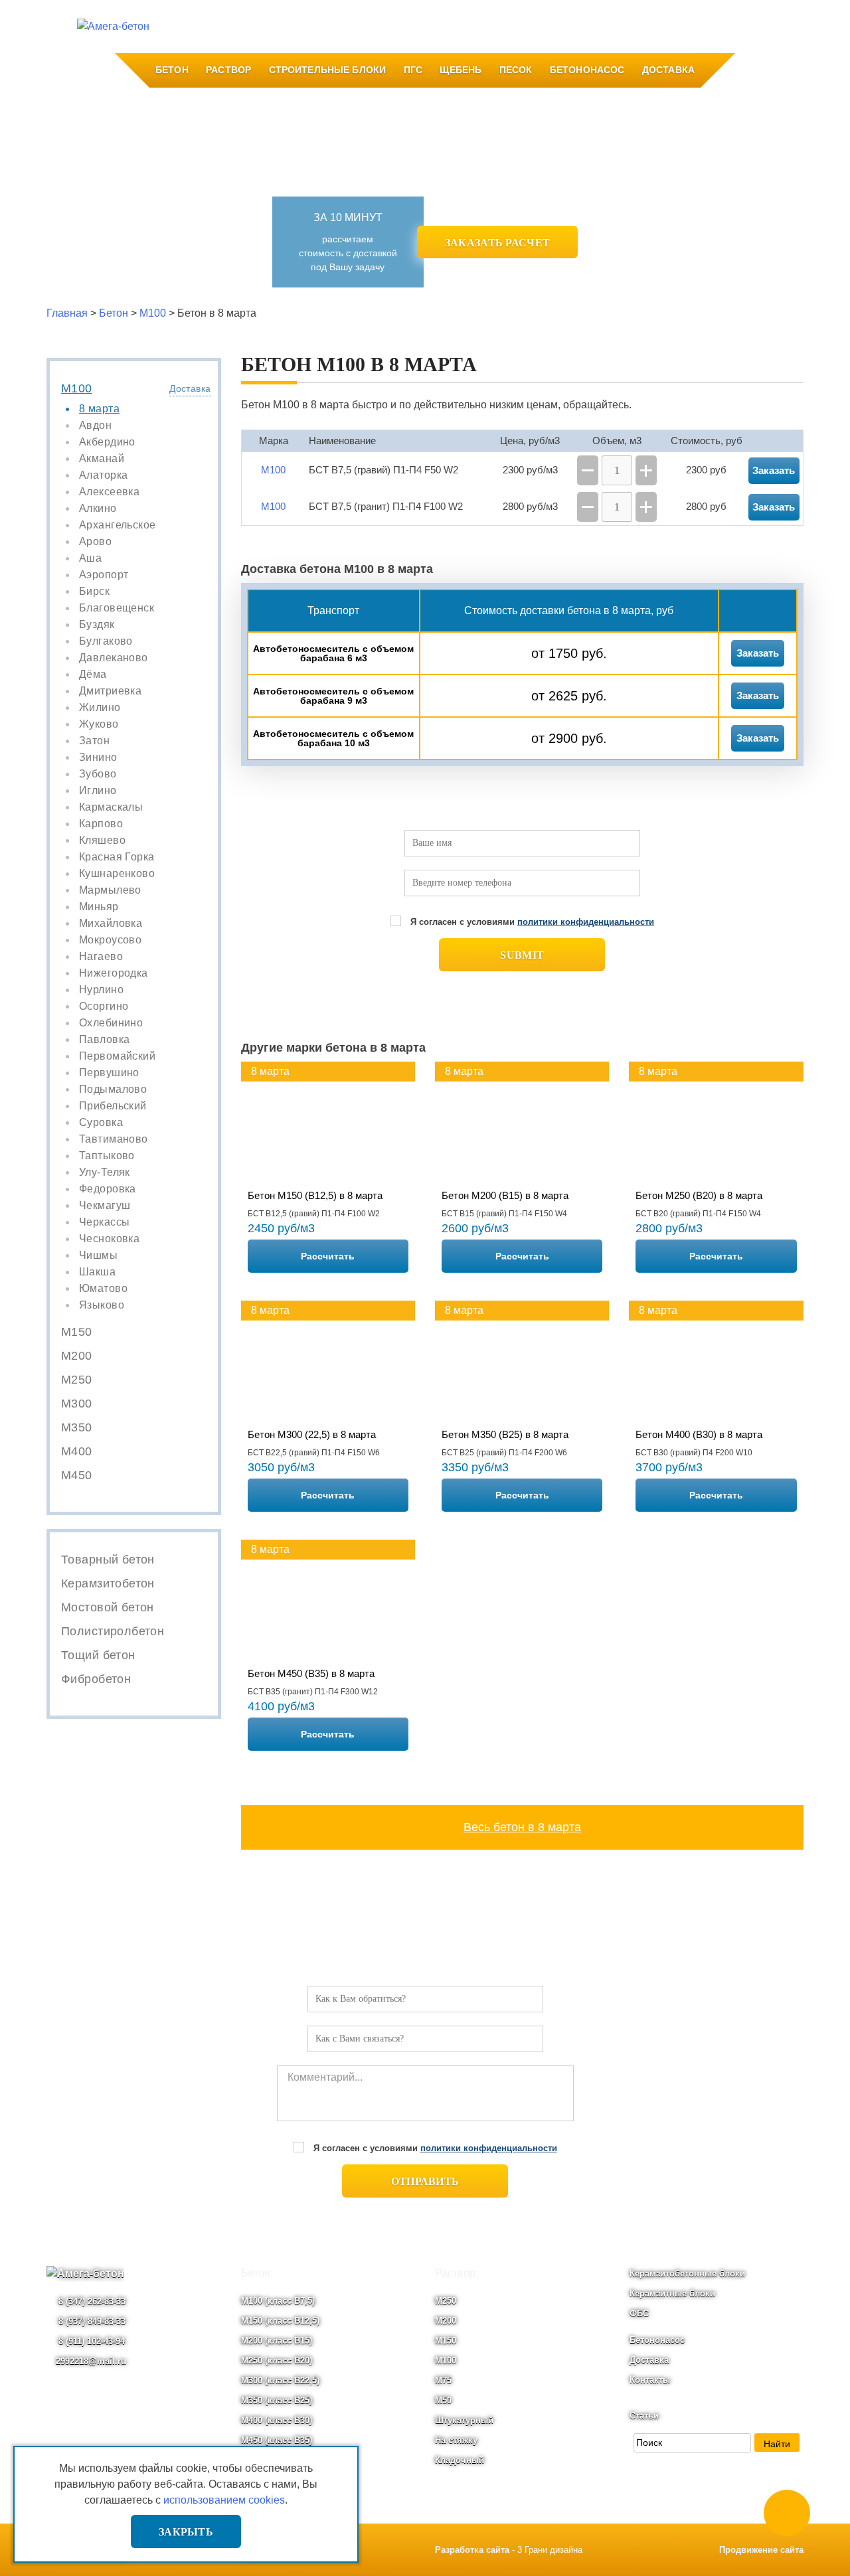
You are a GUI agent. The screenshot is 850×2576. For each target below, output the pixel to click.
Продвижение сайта (761, 2550)
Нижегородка (114, 973)
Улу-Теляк (105, 1172)
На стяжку (456, 2440)
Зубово (98, 774)
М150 (77, 1332)
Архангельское (117, 525)
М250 (77, 1380)
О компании (233, 27)
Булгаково (106, 641)
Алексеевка (109, 492)
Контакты (562, 27)
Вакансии (354, 27)
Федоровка (108, 1189)
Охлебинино (111, 1023)
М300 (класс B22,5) (280, 2380)
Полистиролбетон (113, 1631)
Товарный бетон (108, 1560)
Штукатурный (464, 2420)
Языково (102, 1305)
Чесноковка (109, 1239)
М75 (443, 2380)
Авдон (95, 426)
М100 (77, 388)
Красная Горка (117, 857)
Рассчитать (328, 1256)
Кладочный (460, 2460)
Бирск (94, 592)
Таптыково (107, 1156)
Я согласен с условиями (532, 922)
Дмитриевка (110, 691)
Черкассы (104, 1222)
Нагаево (101, 957)
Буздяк (97, 625)
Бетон (172, 70)
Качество (297, 27)
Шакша (97, 1272)
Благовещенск (117, 608)
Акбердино (107, 442)
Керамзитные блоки (672, 2294)
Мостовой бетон (108, 1607)
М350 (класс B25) (277, 2400)
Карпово (101, 824)
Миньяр (99, 907)
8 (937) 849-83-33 (91, 2321)
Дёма (93, 675)
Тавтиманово (114, 1139)
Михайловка (111, 924)
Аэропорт (104, 575)
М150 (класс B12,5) (280, 2321)
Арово (95, 542)
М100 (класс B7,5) (278, 2301)
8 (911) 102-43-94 (90, 2341)
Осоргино (104, 1006)
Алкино (98, 509)
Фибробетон (96, 1679)
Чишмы (98, 1255)
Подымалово (113, 1089)
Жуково (99, 724)
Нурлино (101, 990)
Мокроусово (110, 940)
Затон (94, 741)
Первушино (109, 1073)
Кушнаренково (117, 874)
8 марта (99, 409)
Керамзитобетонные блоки (687, 2274)
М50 (443, 2400)
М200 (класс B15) (277, 2341)
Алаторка (103, 475)
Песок (516, 70)
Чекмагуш (105, 1206)
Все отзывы (500, 27)
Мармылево (110, 890)
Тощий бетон (98, 1655)
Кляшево (102, 841)
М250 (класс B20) (277, 2361)
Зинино (98, 758)
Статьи (644, 2416)
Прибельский (113, 1106)
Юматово (103, 1289)
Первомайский (117, 1056)
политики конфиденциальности (586, 922)
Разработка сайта (472, 2550)
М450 (77, 1475)
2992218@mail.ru (91, 2361)
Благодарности (425, 27)
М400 (77, 1451)
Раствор (228, 70)
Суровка (101, 1123)
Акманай (102, 459)
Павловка (104, 1040)
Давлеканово (114, 658)
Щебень (461, 70)
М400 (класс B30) (277, 2420)
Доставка (668, 70)
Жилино (100, 708)
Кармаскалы (111, 807)
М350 (77, 1427)
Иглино (98, 791)
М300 (77, 1404)
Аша (90, 558)
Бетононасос (587, 70)
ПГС (413, 70)
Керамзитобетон (108, 1583)
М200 (77, 1356)
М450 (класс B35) (277, 2440)
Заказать (758, 653)
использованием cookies (224, 2500)
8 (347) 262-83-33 (91, 2301)
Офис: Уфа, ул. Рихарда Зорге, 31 (723, 27)
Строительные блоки (328, 70)
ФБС (639, 2313)
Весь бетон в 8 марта (522, 1827)
